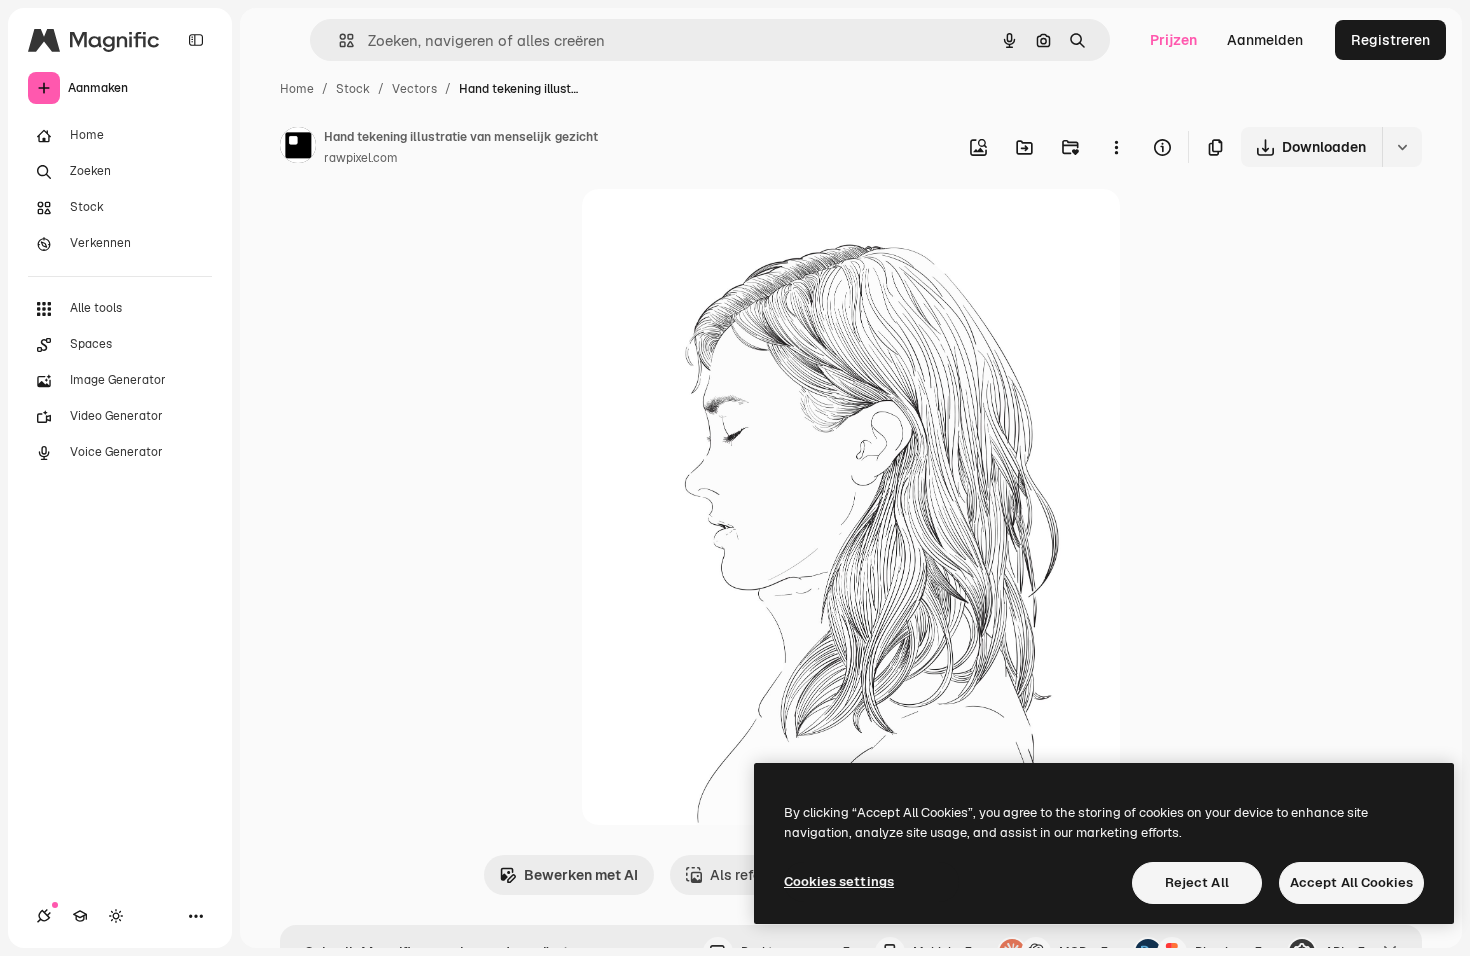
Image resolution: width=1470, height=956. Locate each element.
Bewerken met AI (581, 875)
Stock (353, 89)
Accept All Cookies (1351, 882)
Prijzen (1173, 40)
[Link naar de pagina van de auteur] (298, 148)
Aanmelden (1265, 40)
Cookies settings (839, 881)
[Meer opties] (1116, 147)
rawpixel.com (361, 158)
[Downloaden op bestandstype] (1402, 147)
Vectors (414, 89)
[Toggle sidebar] (196, 40)
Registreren (1390, 40)
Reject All (1197, 882)
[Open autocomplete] (338, 40)
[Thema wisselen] (116, 916)
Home (297, 89)
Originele (713, 227)
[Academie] (80, 916)
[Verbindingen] (44, 916)
